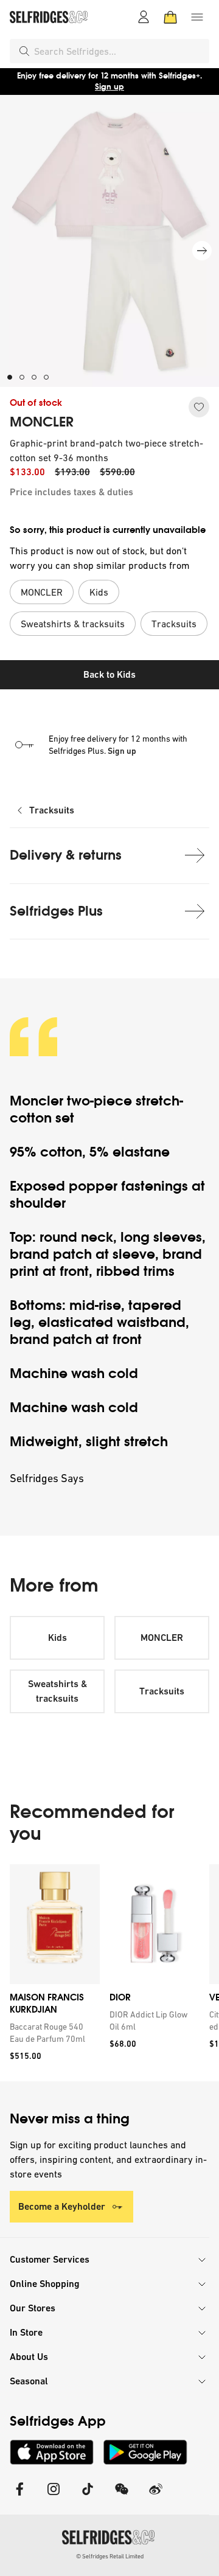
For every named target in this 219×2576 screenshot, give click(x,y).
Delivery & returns (66, 855)
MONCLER (42, 422)
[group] (109, 1973)
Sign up (109, 87)
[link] (52, 2033)
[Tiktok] (88, 2497)
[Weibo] (156, 2497)
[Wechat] (122, 2497)
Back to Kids (109, 674)
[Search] (24, 51)
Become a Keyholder (62, 2206)
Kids (57, 1638)
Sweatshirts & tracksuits (57, 1691)
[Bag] (170, 17)
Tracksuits (52, 810)
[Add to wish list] (199, 407)
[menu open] (197, 17)
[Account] (144, 17)
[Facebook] (19, 2497)
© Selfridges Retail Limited (110, 2556)
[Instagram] (54, 2497)
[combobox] (119, 51)
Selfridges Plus (56, 911)
